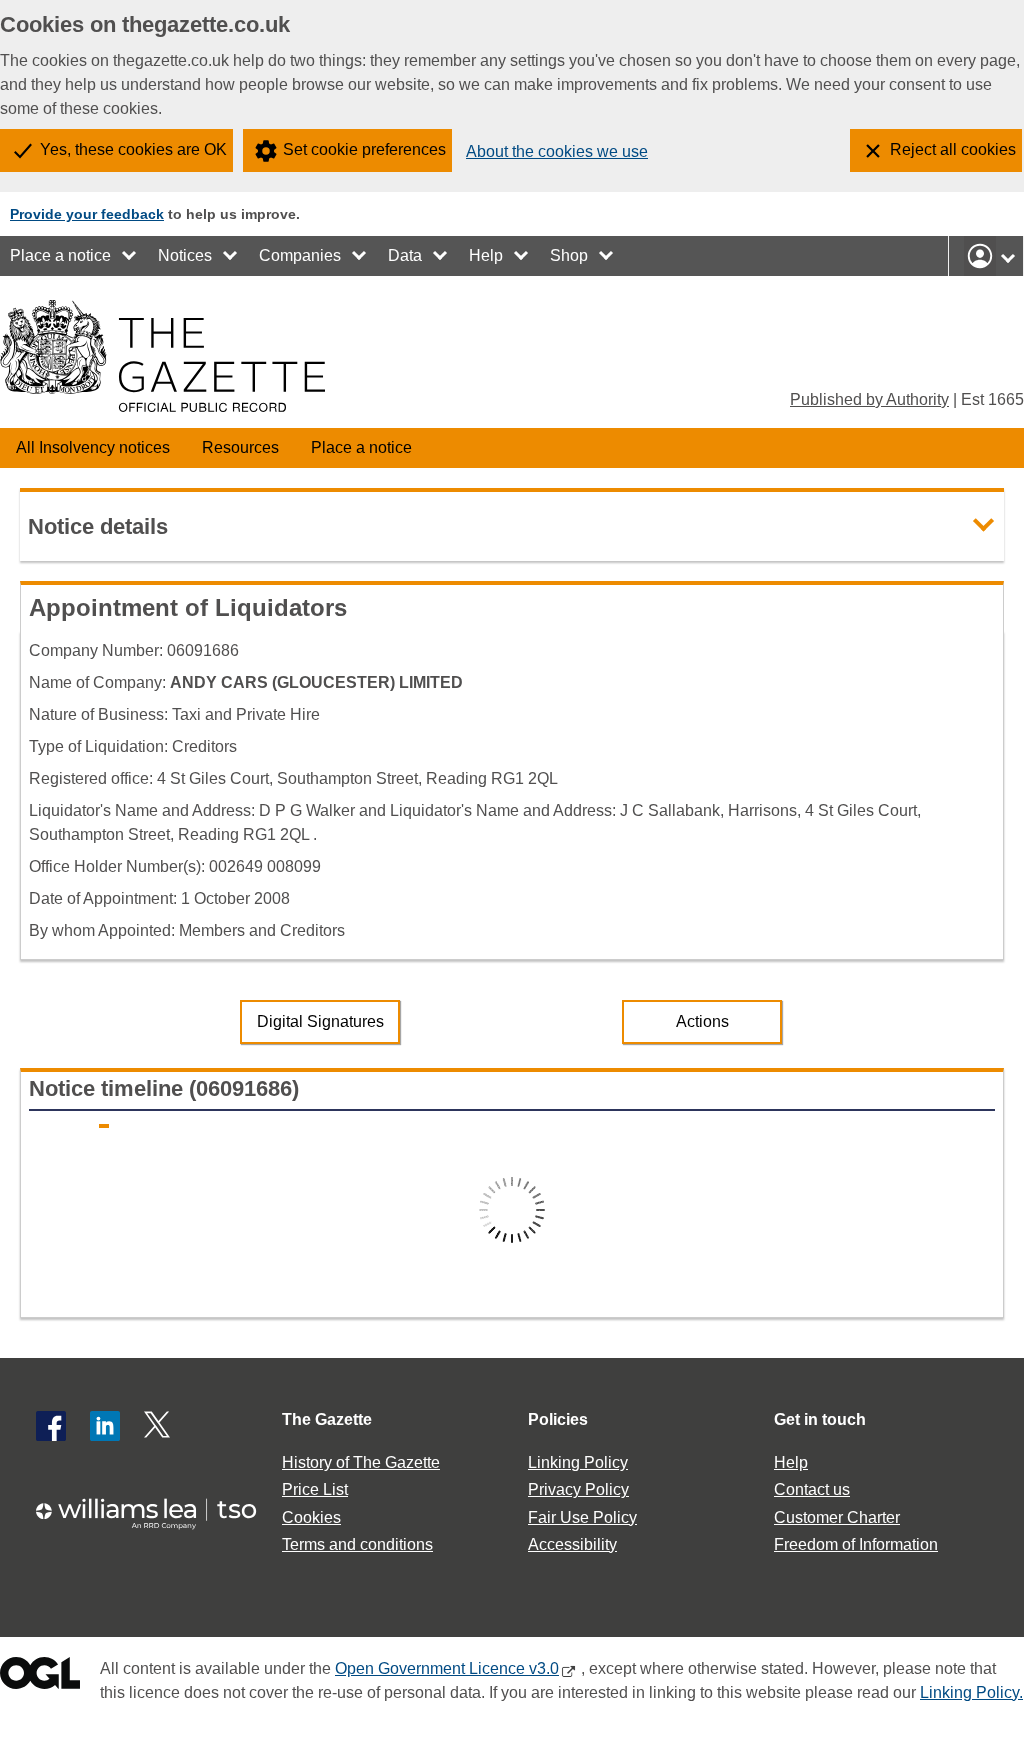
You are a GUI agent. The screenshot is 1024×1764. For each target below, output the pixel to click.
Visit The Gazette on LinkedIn (105, 1426)
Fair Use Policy (582, 1517)
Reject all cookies (953, 149)
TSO (156, 1513)
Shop (569, 255)
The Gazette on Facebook (51, 1426)
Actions (702, 1021)
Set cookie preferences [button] (364, 149)
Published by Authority (869, 399)
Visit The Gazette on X (159, 1426)
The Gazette (327, 1419)
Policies (558, 1419)
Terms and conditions (357, 1544)
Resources (240, 447)
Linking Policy (578, 1462)
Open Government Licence (40, 1677)
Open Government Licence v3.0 (447, 1668)
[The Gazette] (162, 356)
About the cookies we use (557, 151)
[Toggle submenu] (130, 256)
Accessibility (572, 1544)
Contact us (812, 1489)
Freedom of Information (856, 1544)
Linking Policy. (971, 1692)
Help (486, 255)
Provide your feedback (87, 214)
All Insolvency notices (93, 447)
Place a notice (60, 255)
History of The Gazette (361, 1462)
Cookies (311, 1517)
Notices (185, 255)
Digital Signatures (320, 1021)
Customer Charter (837, 1517)
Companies (300, 255)
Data (405, 255)
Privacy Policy (578, 1489)
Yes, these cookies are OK (133, 149)
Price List (315, 1489)
